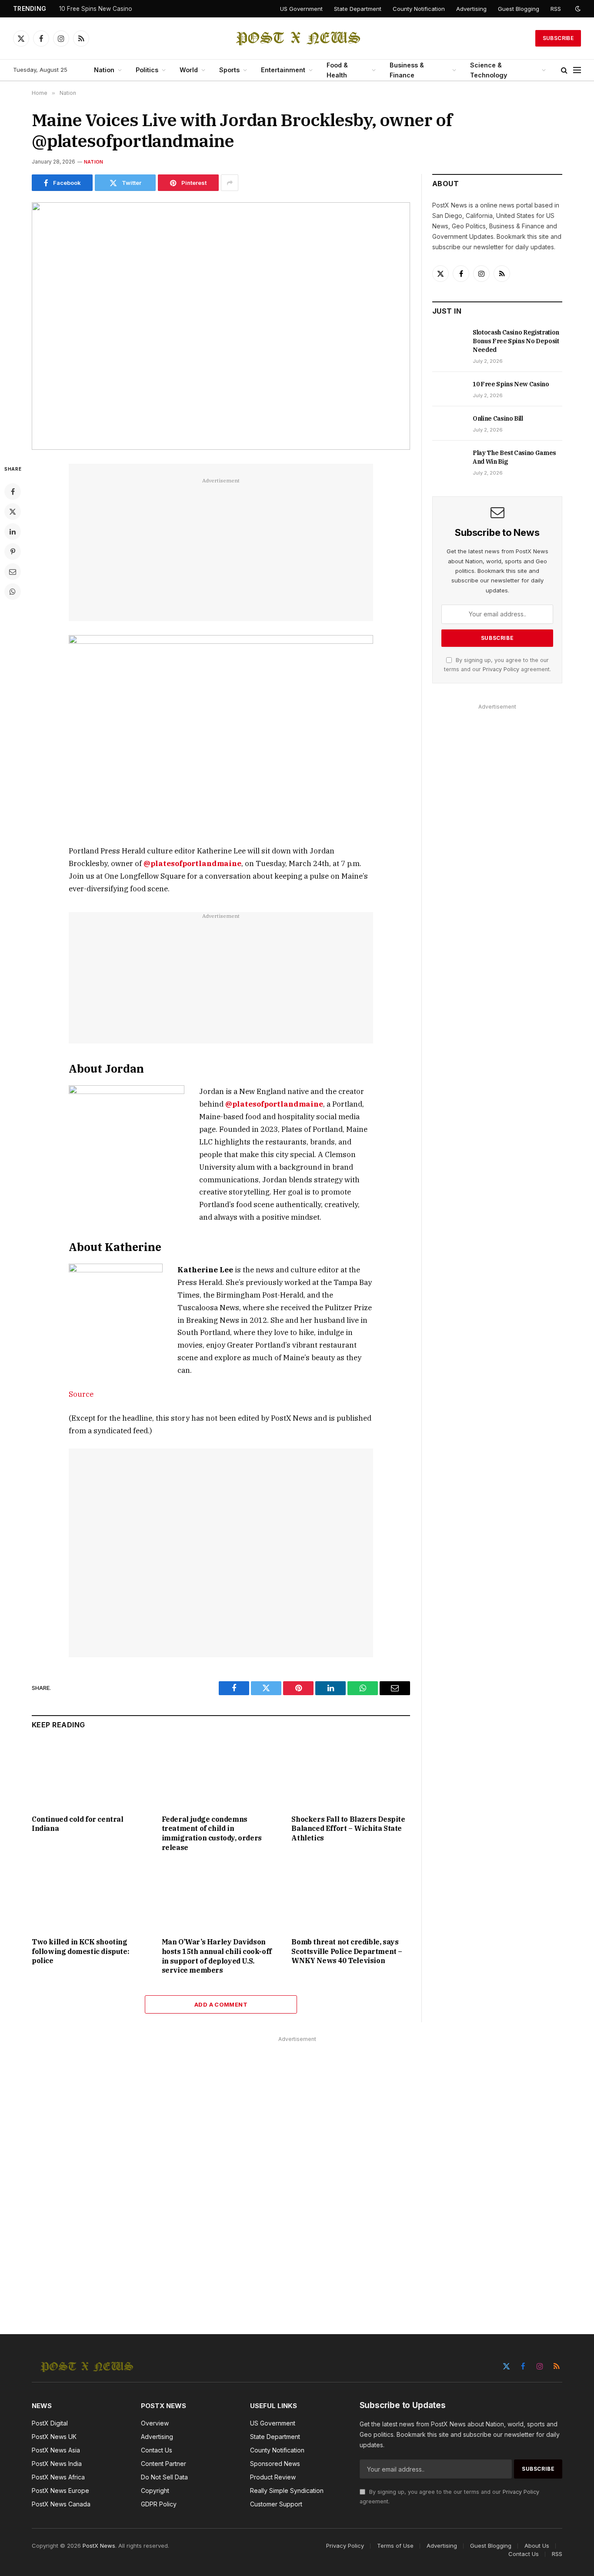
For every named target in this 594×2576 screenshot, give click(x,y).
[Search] (564, 70)
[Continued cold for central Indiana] (91, 1774)
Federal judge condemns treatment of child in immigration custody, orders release (212, 1833)
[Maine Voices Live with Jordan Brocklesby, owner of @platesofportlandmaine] (221, 326)
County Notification (419, 9)
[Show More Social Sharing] (230, 183)
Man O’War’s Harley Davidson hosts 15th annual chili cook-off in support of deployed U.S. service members (217, 1956)
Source (81, 1394)
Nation (104, 70)
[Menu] (577, 70)
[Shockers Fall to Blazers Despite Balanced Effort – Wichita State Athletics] (351, 1774)
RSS (556, 9)
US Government (301, 9)
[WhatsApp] (13, 592)
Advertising (471, 9)
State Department (358, 9)
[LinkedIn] (13, 532)
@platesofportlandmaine (274, 1104)
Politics (147, 70)
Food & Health (337, 70)
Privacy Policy (501, 669)
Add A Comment (221, 2004)
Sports (229, 70)
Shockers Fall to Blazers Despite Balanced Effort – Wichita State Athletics (348, 1829)
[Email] (13, 572)
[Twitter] (13, 512)
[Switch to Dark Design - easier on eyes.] (577, 9)
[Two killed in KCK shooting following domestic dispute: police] (91, 1897)
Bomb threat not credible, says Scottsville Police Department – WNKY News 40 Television (347, 1951)
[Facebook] (13, 492)
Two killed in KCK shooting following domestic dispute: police (80, 1951)
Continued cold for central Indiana (78, 1824)
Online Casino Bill (498, 418)
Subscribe (558, 38)
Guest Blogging (519, 9)
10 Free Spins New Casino (96, 9)
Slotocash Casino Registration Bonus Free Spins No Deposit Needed (516, 341)
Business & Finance (407, 70)
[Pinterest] (13, 552)
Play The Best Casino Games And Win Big (514, 457)
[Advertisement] (221, 547)
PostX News (99, 2546)
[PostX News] (297, 38)
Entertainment (283, 70)
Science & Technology (489, 70)
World (189, 70)
